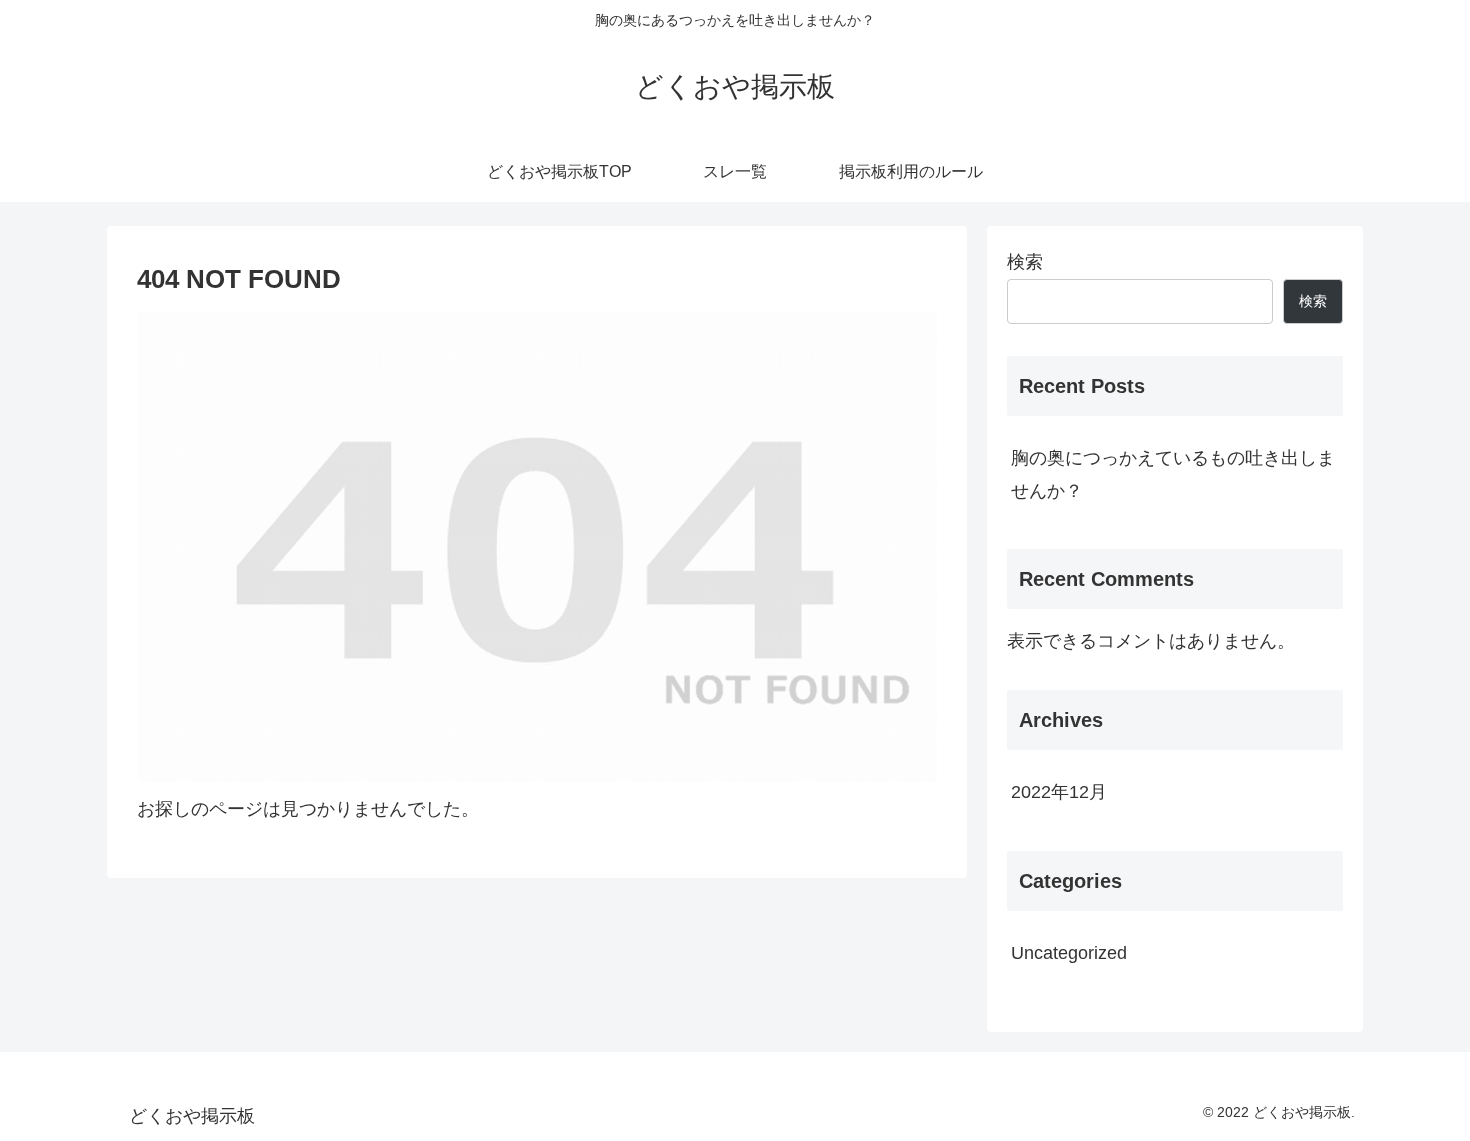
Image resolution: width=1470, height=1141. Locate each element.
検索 (1025, 262)
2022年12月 (1059, 792)
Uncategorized (1069, 953)
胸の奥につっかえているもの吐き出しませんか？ (1173, 474)
